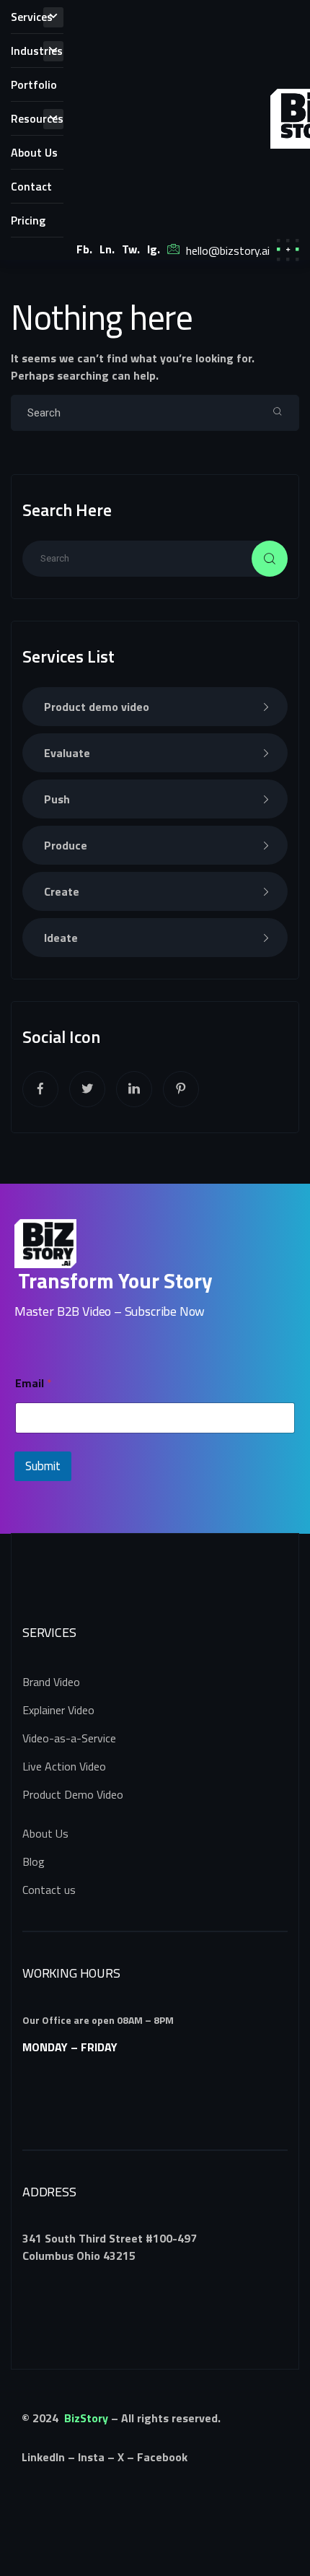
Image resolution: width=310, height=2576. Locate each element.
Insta (91, 2457)
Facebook (162, 2457)
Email (34, 1383)
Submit (43, 1466)
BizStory (86, 2418)
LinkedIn (43, 2457)
